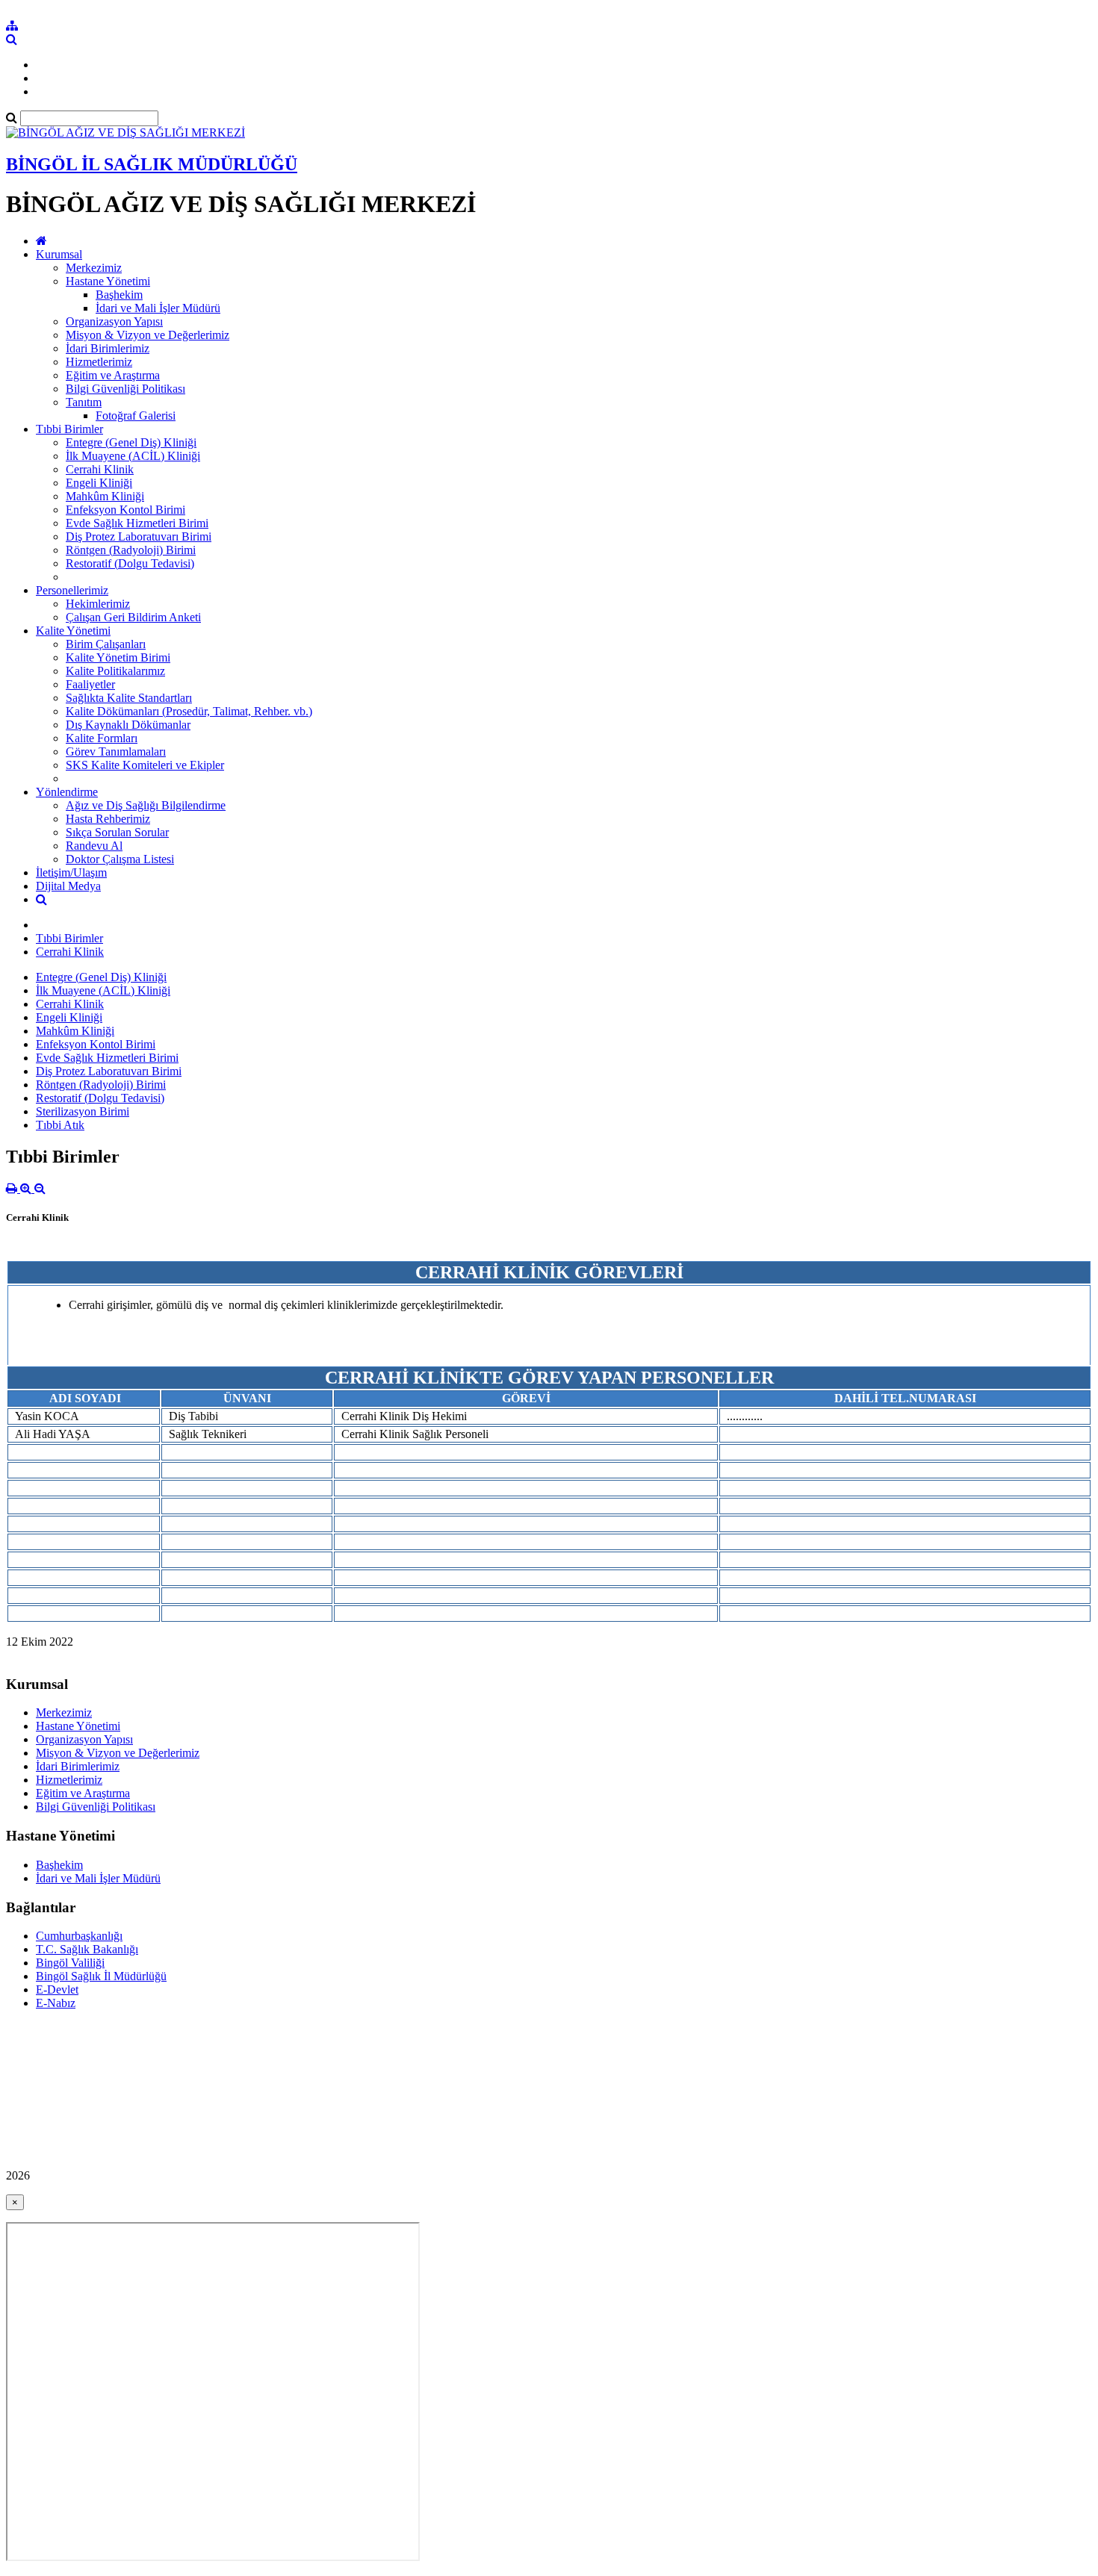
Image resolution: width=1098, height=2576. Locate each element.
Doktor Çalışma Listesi (120, 859)
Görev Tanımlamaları (116, 752)
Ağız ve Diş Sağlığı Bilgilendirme (146, 805)
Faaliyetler (90, 684)
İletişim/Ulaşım (71, 872)
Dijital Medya (68, 886)
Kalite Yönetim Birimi (118, 657)
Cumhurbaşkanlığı (79, 1936)
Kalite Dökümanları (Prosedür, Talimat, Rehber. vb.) (189, 711)
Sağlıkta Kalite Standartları (129, 698)
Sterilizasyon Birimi (83, 1111)
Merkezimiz (94, 268)
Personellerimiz (72, 590)
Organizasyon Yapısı (114, 321)
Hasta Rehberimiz (108, 819)
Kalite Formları (102, 738)
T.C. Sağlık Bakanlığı (87, 1949)
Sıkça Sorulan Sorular (117, 832)
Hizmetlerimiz (99, 362)
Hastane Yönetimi (108, 281)
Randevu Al (94, 846)
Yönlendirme (67, 792)
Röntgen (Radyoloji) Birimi (131, 550)
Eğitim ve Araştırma (113, 375)
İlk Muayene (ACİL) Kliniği (133, 456)
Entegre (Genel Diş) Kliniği (131, 442)
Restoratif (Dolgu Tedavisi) (130, 563)
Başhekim (119, 295)
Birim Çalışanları (106, 644)
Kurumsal (59, 254)
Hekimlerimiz (98, 604)
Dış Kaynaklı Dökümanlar (128, 725)
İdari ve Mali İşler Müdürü (158, 308)
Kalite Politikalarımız (115, 671)
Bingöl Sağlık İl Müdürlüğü (101, 1976)
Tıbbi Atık (60, 1125)
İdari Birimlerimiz (108, 348)
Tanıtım (84, 402)
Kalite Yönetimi (73, 631)
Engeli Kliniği (99, 483)
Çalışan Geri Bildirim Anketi (133, 617)
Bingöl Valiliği (70, 1963)
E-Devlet (57, 1989)
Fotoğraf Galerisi (136, 416)
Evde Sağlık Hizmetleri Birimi (137, 523)
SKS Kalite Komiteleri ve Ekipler (145, 765)
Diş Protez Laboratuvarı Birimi (139, 536)
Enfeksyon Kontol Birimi (125, 510)
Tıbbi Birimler (69, 429)
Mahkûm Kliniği (105, 496)
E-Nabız (56, 2003)
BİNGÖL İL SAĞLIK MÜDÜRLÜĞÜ (152, 164)
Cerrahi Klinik (100, 469)
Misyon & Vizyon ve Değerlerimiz (148, 335)
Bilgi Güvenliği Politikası (125, 389)
